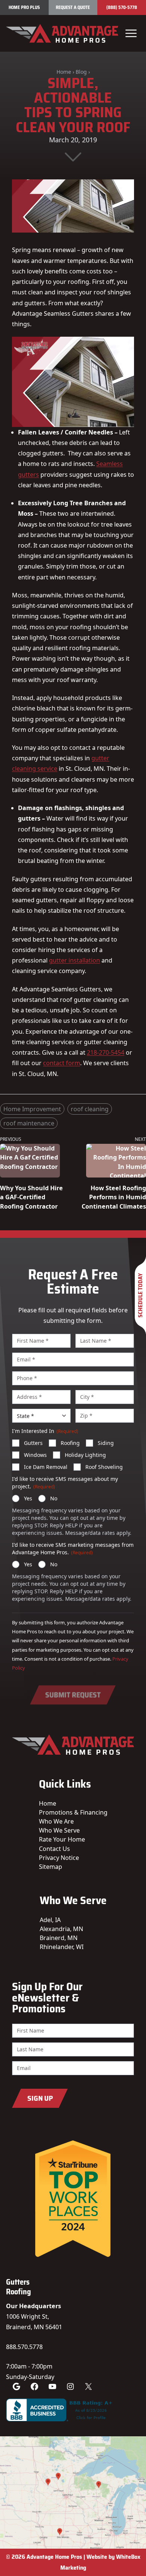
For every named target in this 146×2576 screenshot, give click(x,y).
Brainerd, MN (59, 1938)
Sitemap (51, 1867)
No (54, 1498)
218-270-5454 (106, 1052)
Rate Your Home (62, 1839)
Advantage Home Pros (54, 2557)
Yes (28, 1498)
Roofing (70, 1443)
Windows (35, 1455)
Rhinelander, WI (62, 1947)
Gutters (33, 1443)
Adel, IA (50, 1920)
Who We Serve (59, 1830)
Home (64, 72)
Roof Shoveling (104, 1467)
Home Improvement (32, 1109)
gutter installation (74, 960)
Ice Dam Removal (46, 1467)
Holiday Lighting (85, 1455)
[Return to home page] (62, 33)
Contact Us (54, 1849)
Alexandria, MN (61, 1929)
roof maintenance (29, 1123)
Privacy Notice (59, 1858)
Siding (106, 1443)
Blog (81, 72)
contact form (62, 1063)
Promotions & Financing (73, 1812)
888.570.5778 (24, 2347)
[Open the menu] (131, 33)
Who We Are (56, 1821)
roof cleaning (90, 1109)
